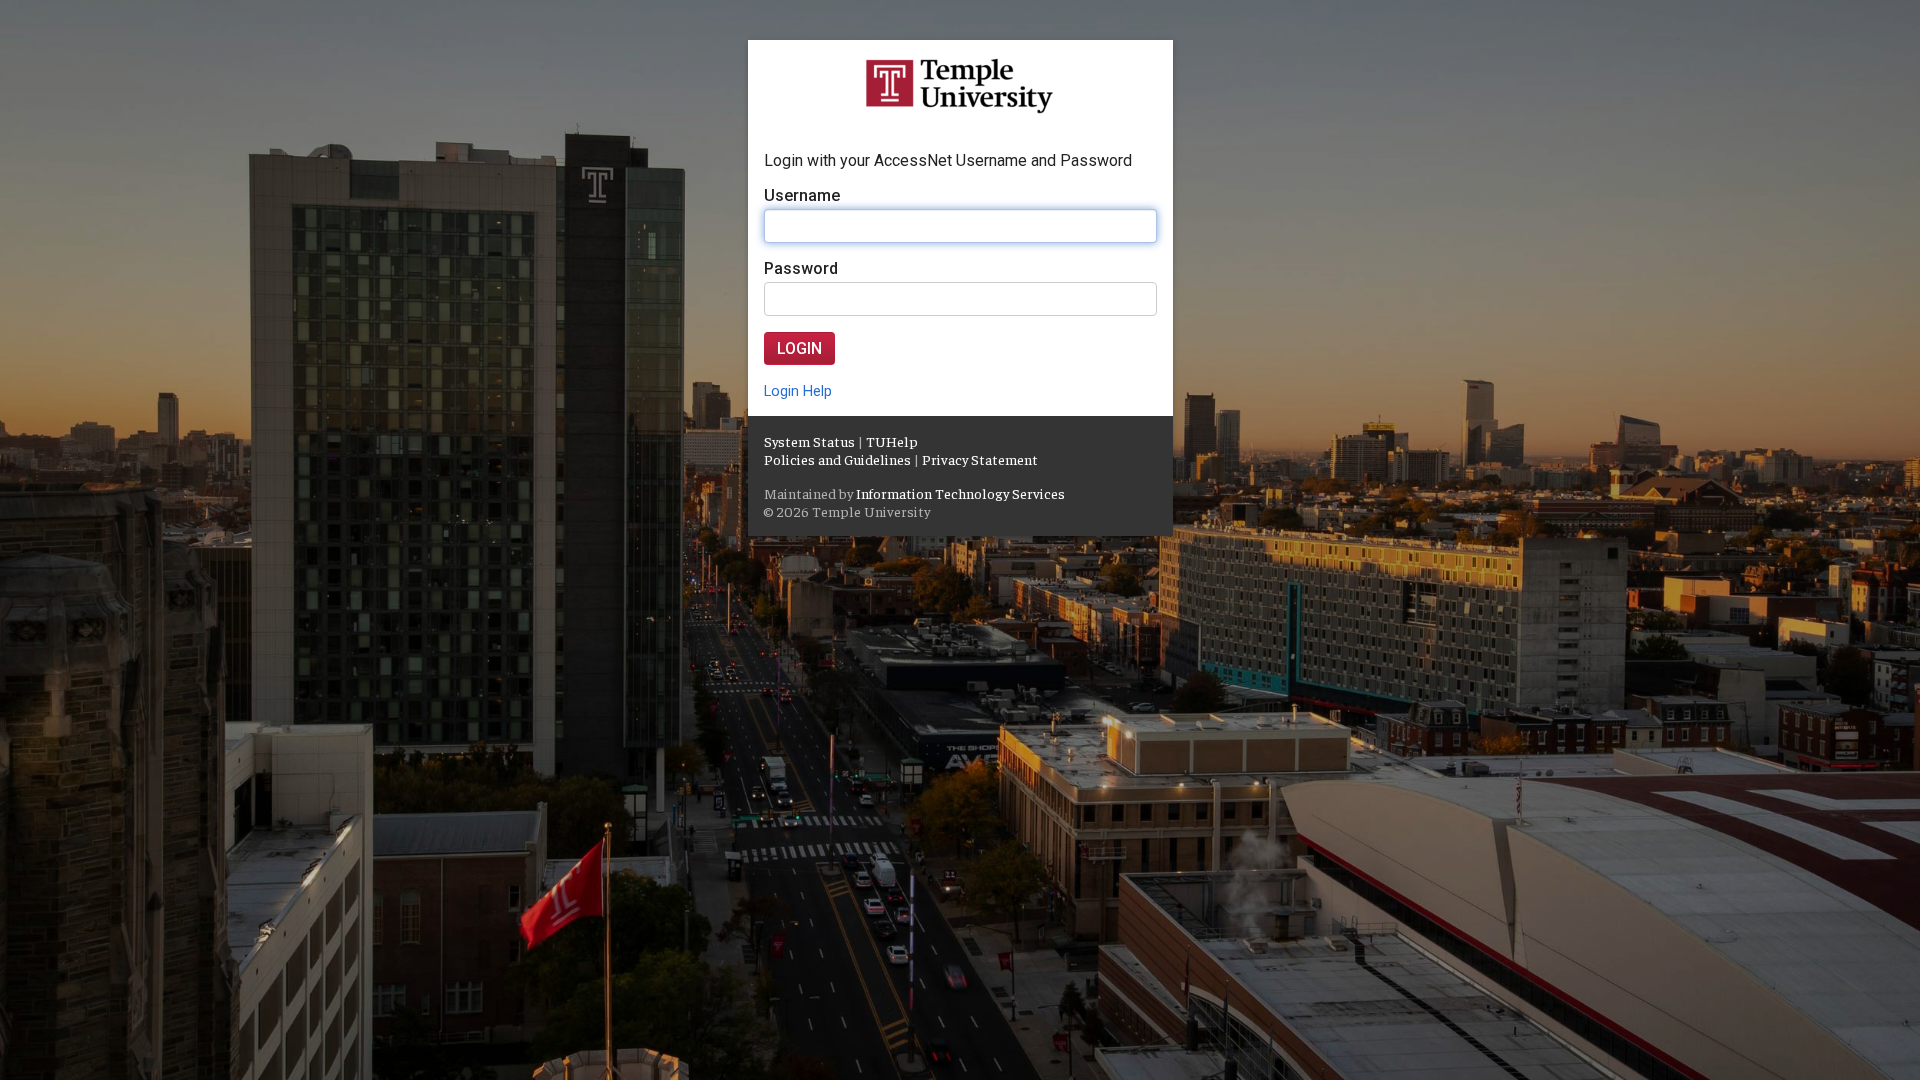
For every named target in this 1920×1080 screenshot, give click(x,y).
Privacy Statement (980, 459)
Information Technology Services (960, 493)
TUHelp (892, 441)
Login (799, 348)
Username (802, 195)
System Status (809, 441)
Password (801, 268)
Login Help (798, 391)
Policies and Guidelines (837, 459)
